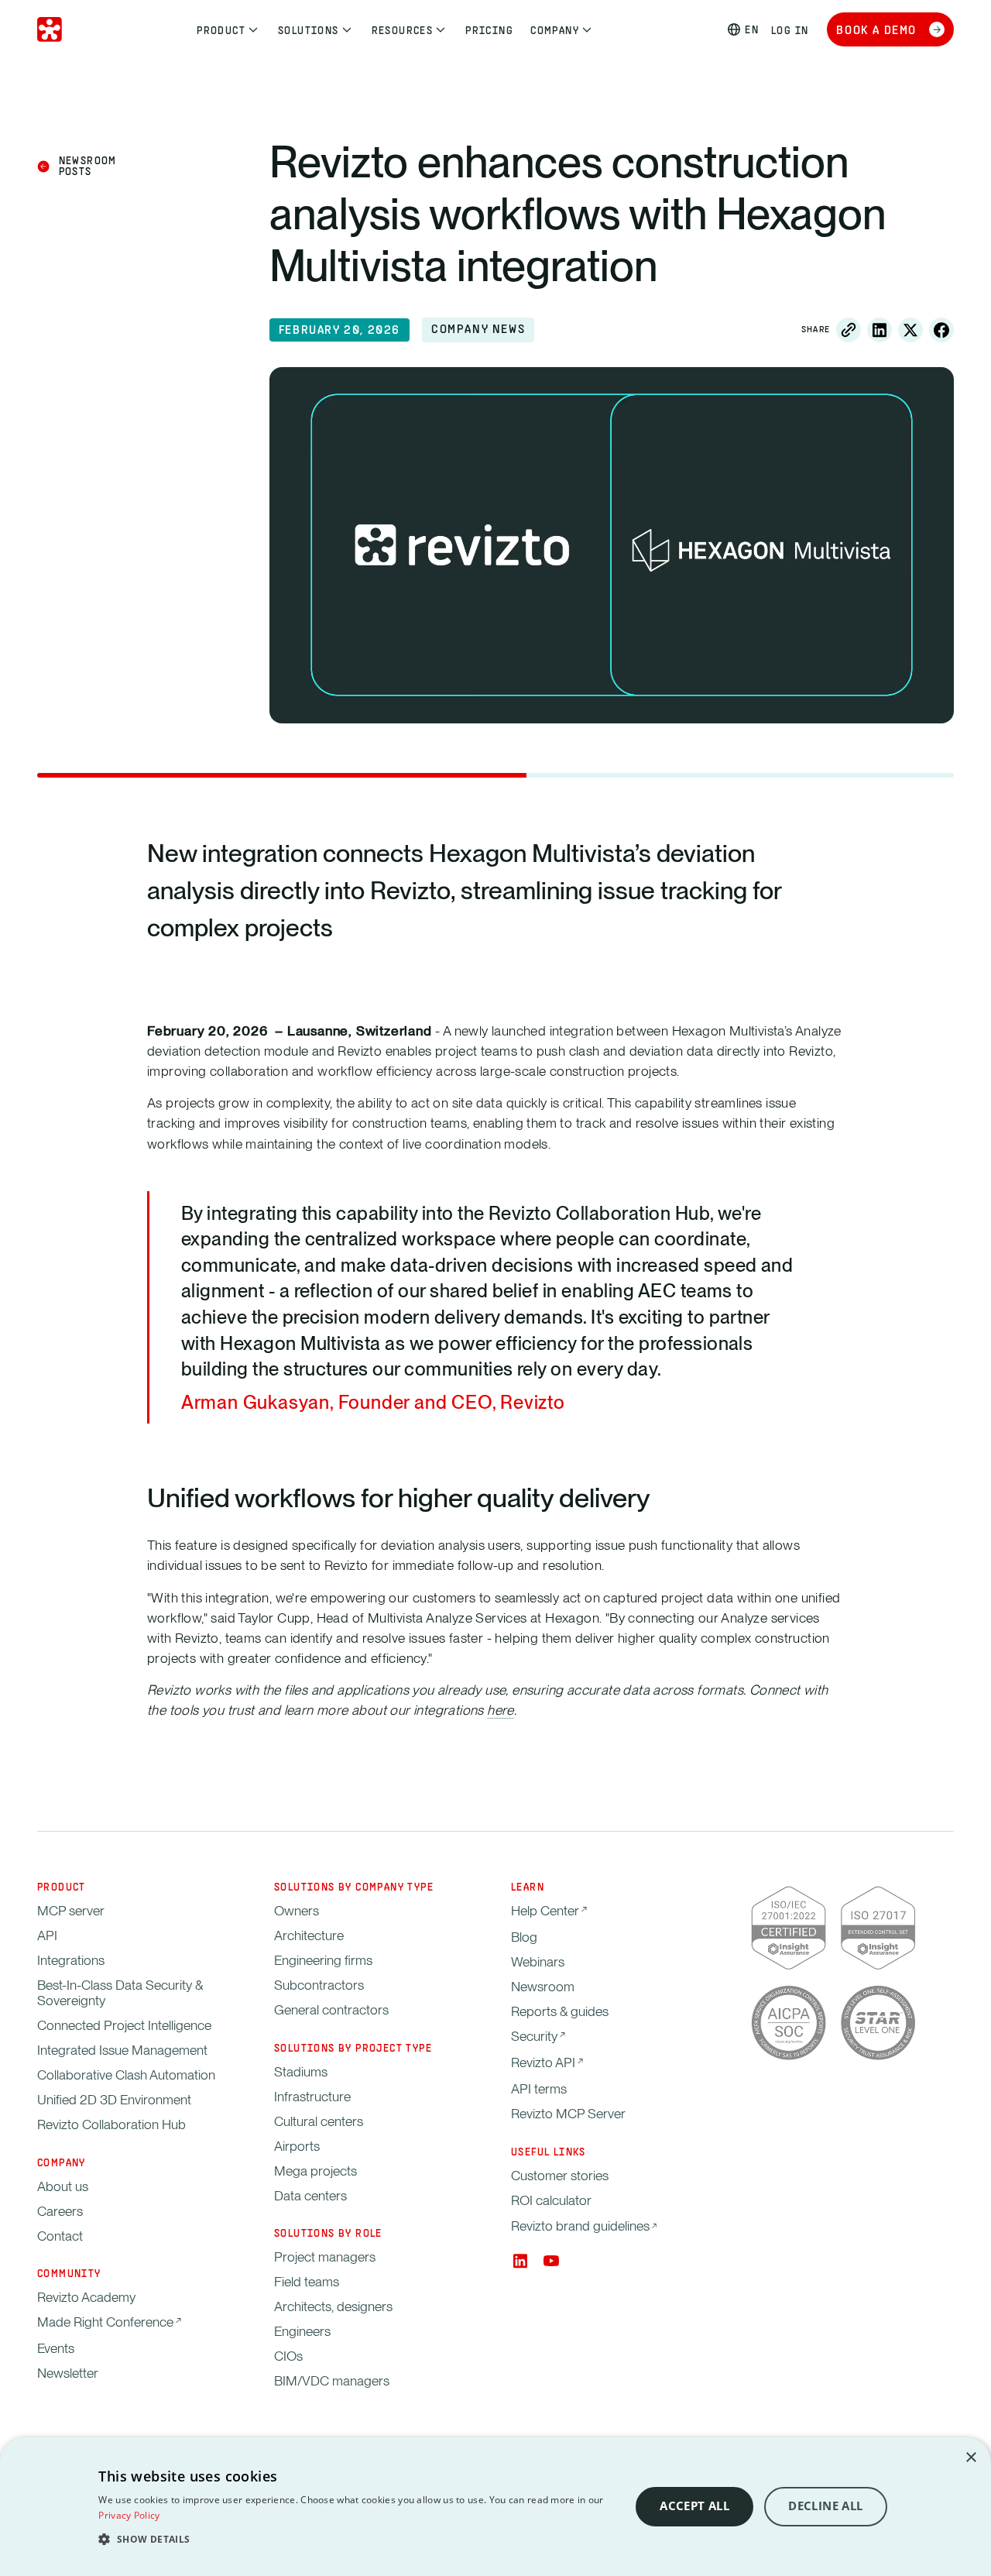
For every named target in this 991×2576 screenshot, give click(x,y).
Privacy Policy (129, 2515)
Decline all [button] (825, 2506)
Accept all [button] (694, 2506)
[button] (356, 2539)
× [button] (970, 2458)
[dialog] (495, 2507)
